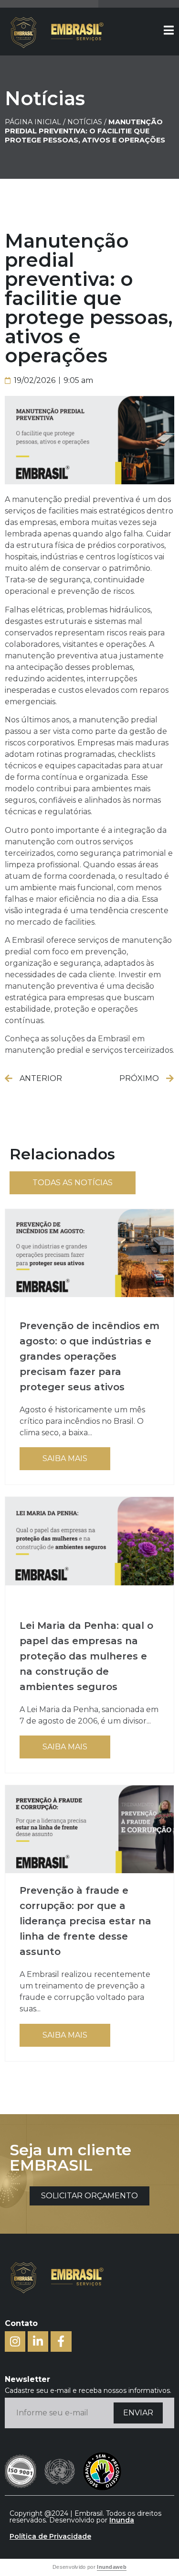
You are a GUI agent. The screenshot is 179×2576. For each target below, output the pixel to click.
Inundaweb (112, 2567)
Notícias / (88, 122)
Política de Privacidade (50, 2536)
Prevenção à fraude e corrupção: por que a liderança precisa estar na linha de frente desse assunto (85, 1921)
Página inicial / (35, 122)
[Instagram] (15, 2341)
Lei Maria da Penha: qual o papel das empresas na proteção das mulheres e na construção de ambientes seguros (86, 1656)
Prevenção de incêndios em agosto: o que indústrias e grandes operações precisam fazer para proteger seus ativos (89, 1356)
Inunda (122, 2520)
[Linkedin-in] (38, 2341)
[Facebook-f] (61, 2341)
